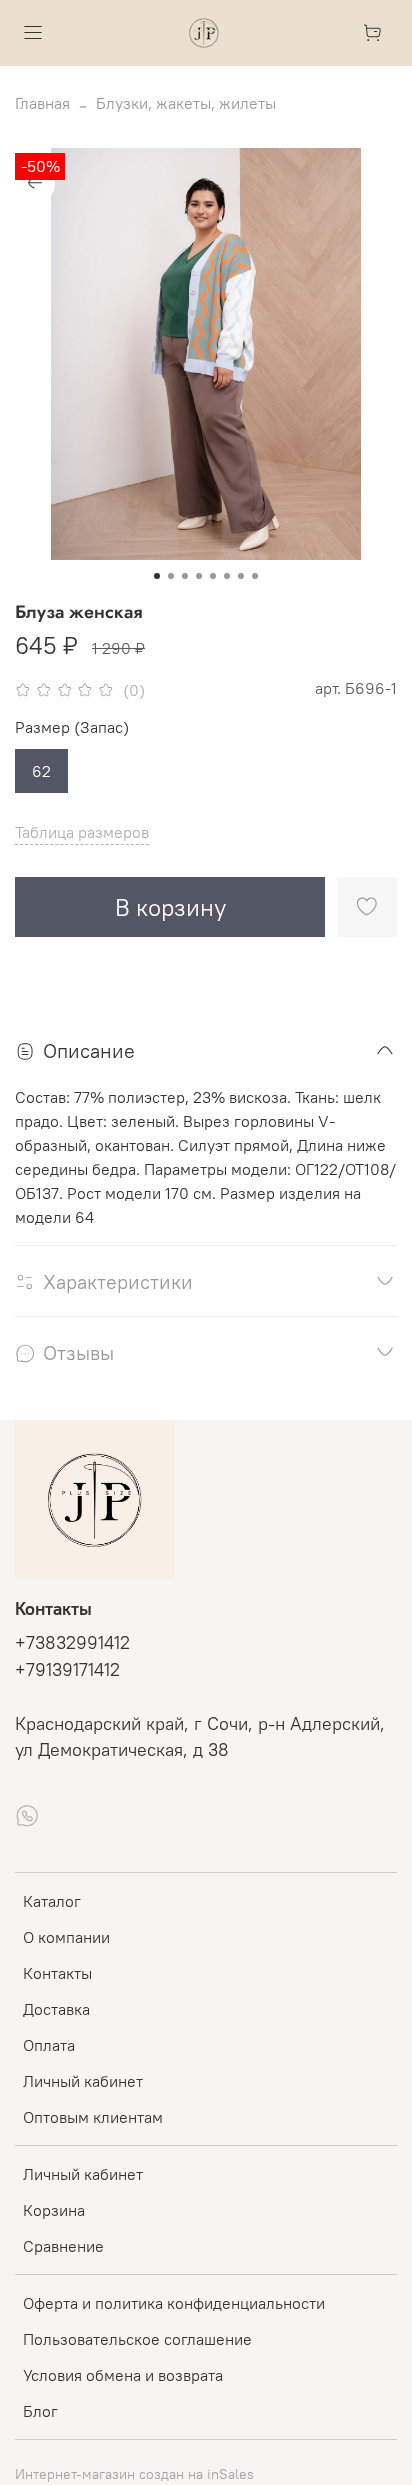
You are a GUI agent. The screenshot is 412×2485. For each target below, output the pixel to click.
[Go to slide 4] (199, 576)
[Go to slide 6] (227, 576)
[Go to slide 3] (185, 576)
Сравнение (63, 2246)
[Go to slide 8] (255, 576)
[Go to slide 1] (157, 576)
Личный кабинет (83, 2081)
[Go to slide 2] (171, 576)
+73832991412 (72, 1643)
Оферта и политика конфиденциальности (174, 2303)
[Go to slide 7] (241, 576)
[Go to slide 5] (213, 576)
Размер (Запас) (72, 727)
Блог (40, 2411)
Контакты (57, 1973)
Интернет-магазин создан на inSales (134, 2474)
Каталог (52, 1901)
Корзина (54, 2210)
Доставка (56, 2009)
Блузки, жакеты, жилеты (186, 103)
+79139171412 (67, 1670)
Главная (42, 103)
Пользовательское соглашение (137, 2339)
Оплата (49, 2045)
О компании (66, 1937)
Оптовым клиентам (93, 2117)
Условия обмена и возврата (123, 2375)
